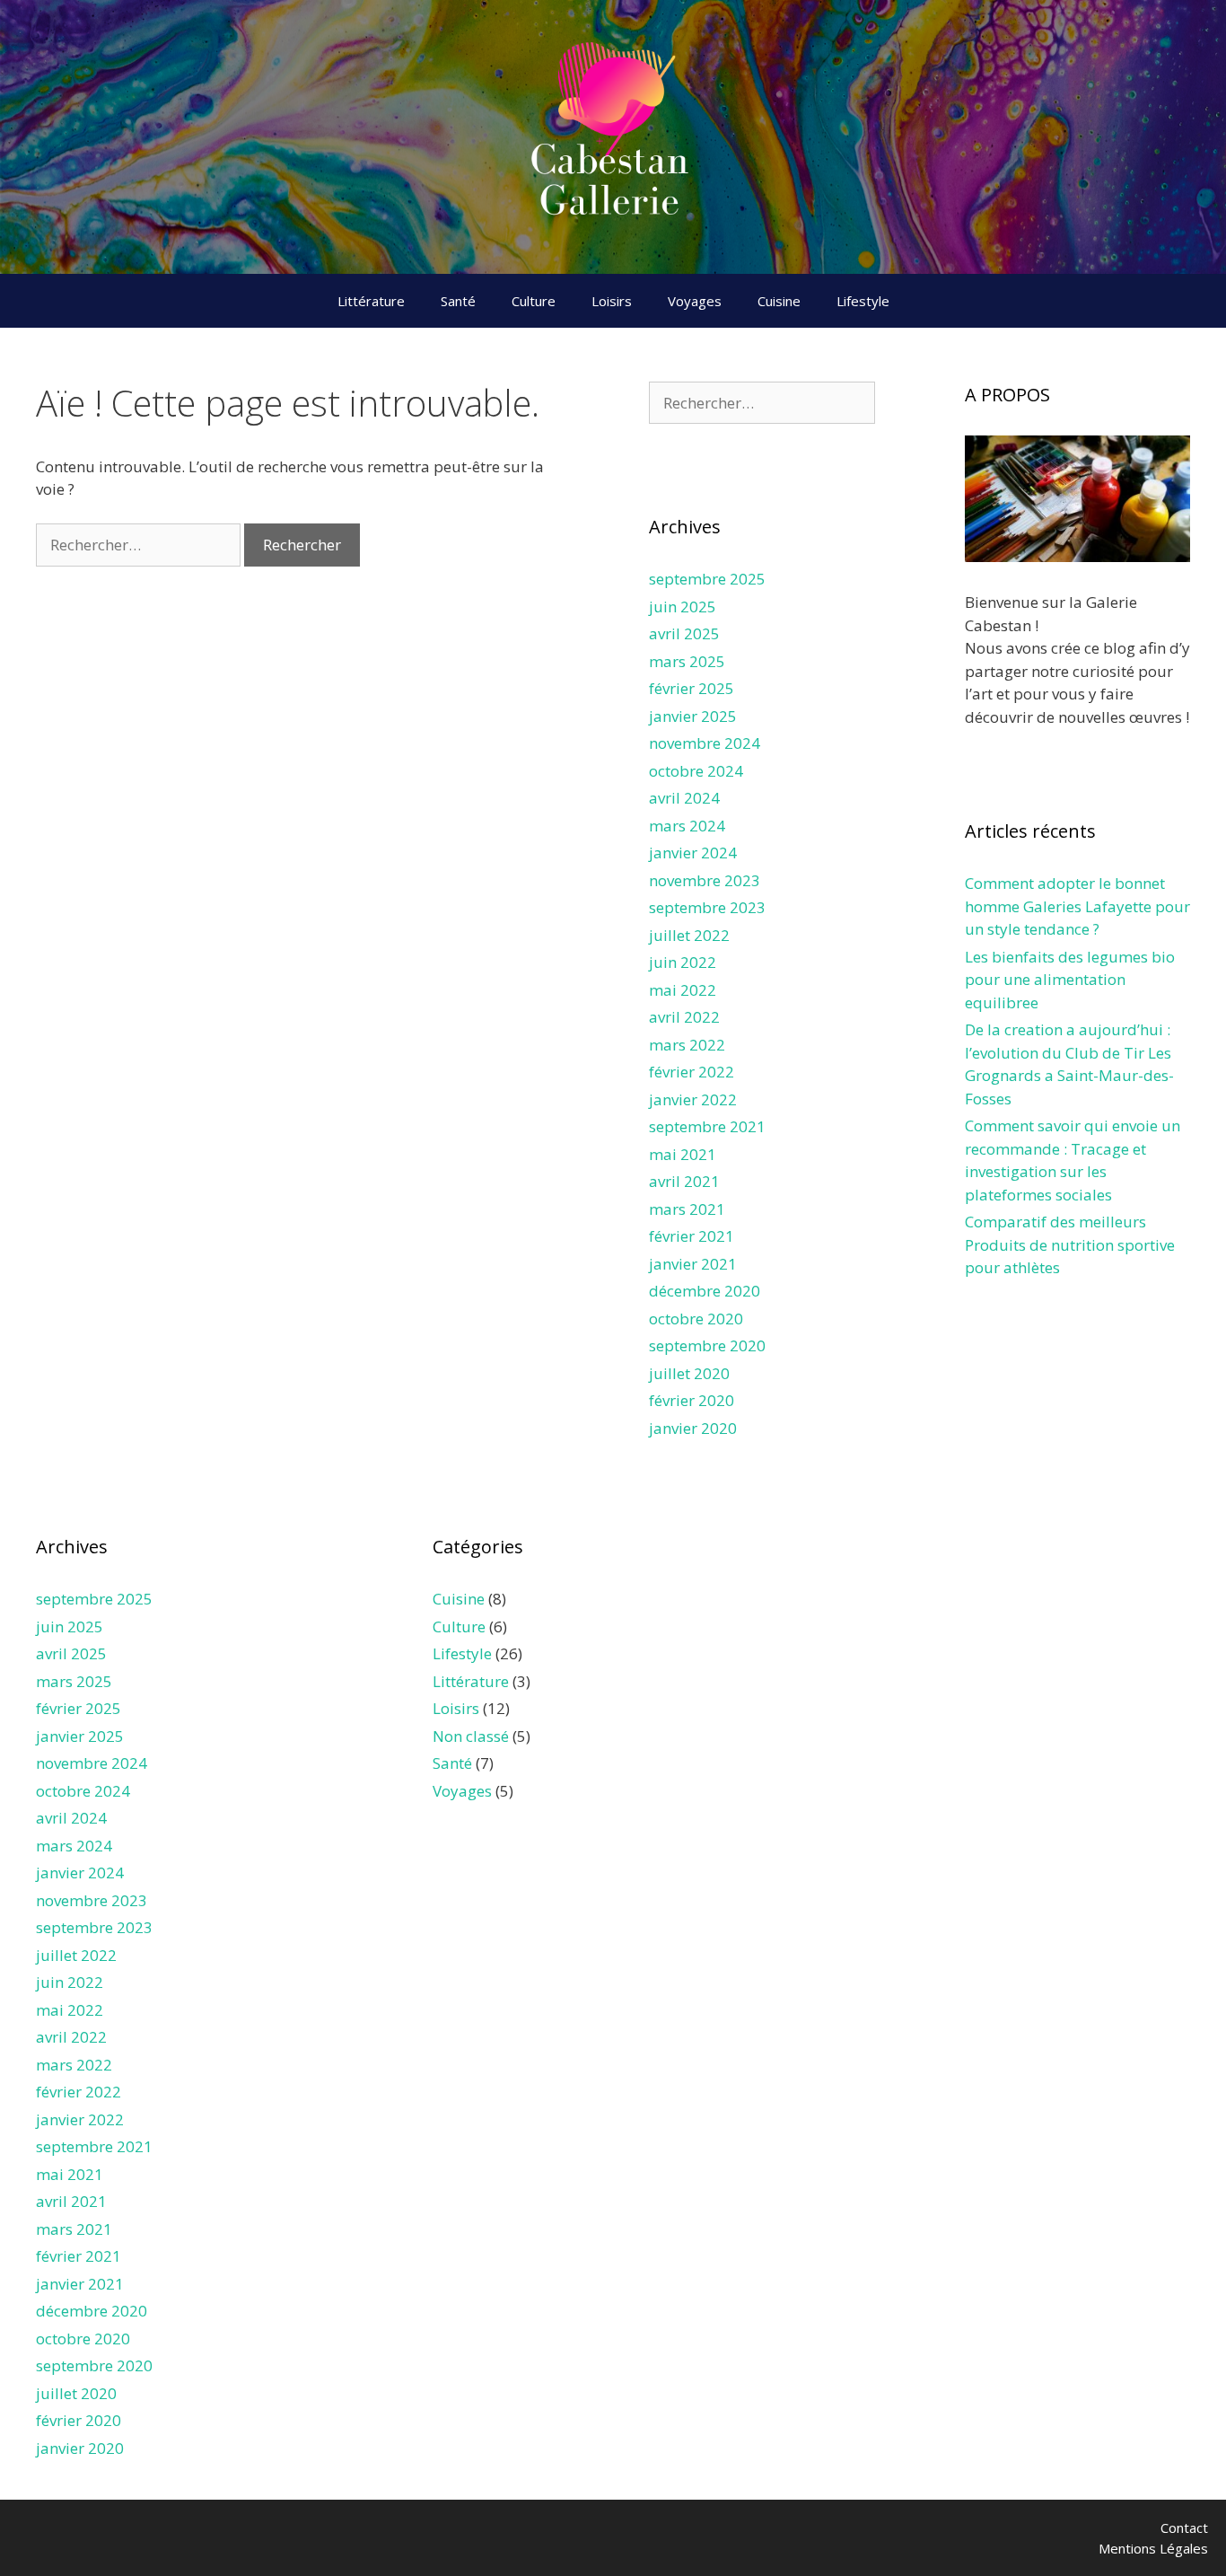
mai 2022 (683, 990)
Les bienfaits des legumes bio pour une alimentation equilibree (1070, 980)
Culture (534, 301)
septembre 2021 (707, 1126)
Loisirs (612, 301)
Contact (1184, 2528)
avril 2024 (684, 798)
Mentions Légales (1153, 2548)
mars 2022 (687, 1045)
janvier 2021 (693, 1264)
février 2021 (692, 1236)
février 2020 (692, 1400)
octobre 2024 (696, 771)
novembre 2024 (705, 743)
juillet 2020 (689, 1373)
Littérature (371, 301)
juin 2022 (683, 962)
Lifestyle (863, 301)
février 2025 (692, 688)
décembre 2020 (705, 1291)
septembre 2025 (707, 579)
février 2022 (692, 1072)
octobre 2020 (696, 1319)
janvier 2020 (693, 1428)
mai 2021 (683, 1154)
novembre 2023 (705, 880)
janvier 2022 (693, 1099)
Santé (458, 301)
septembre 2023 (707, 907)
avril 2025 (684, 633)
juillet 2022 (689, 935)
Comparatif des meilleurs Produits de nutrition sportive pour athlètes (1070, 1244)
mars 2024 (687, 826)
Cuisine (779, 301)
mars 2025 (687, 661)
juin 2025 (683, 607)
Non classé (471, 1736)
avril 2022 (684, 1017)
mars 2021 (687, 1209)
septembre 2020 (707, 1345)
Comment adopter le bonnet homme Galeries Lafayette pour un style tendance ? (1077, 906)
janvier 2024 (693, 853)
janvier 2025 (693, 716)
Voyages (695, 301)
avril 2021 (684, 1181)
